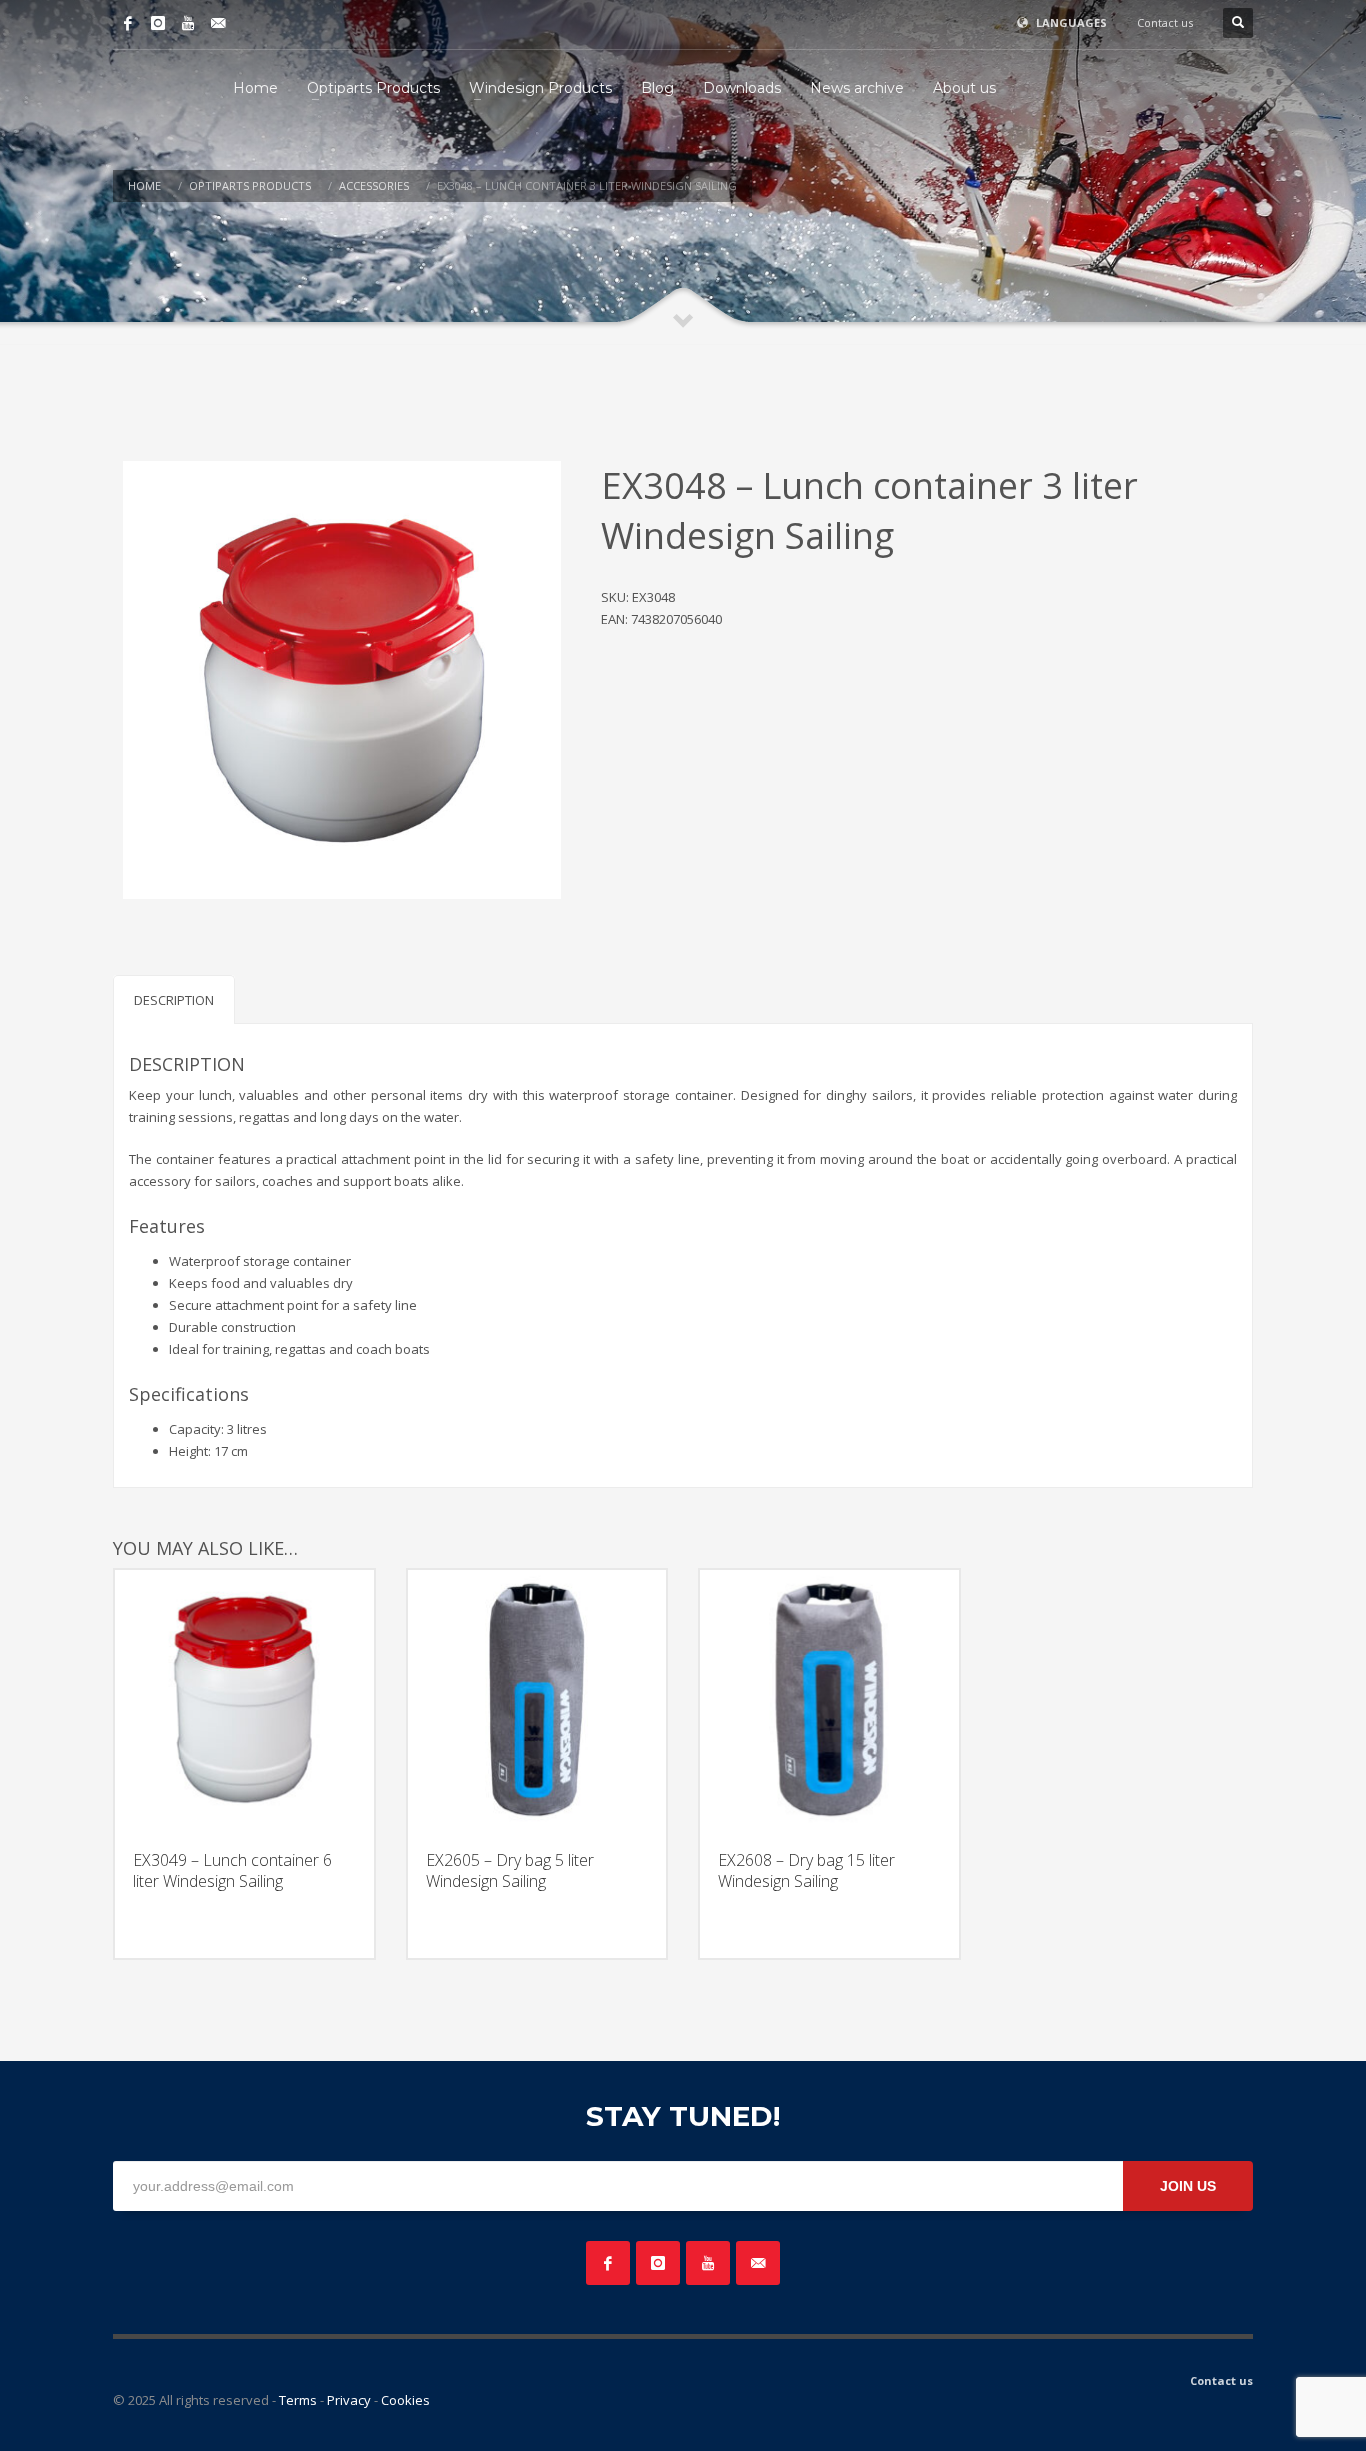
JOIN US (1188, 2186)
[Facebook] (128, 23)
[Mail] (218, 23)
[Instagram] (158, 23)
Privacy (349, 2400)
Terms (298, 2400)
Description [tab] (174, 1000)
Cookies (405, 2400)
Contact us (1165, 22)
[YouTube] (188, 23)
